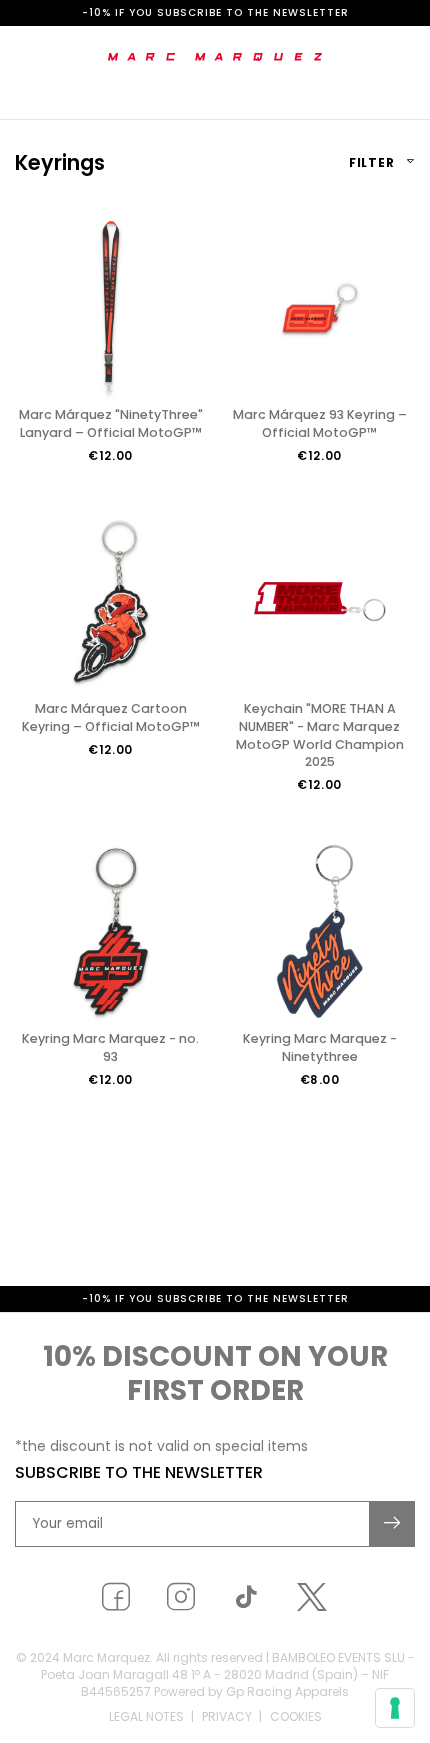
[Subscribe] (393, 1524)
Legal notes (146, 1716)
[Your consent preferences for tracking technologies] (395, 1708)
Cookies (296, 1716)
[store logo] (215, 57)
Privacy (227, 1716)
